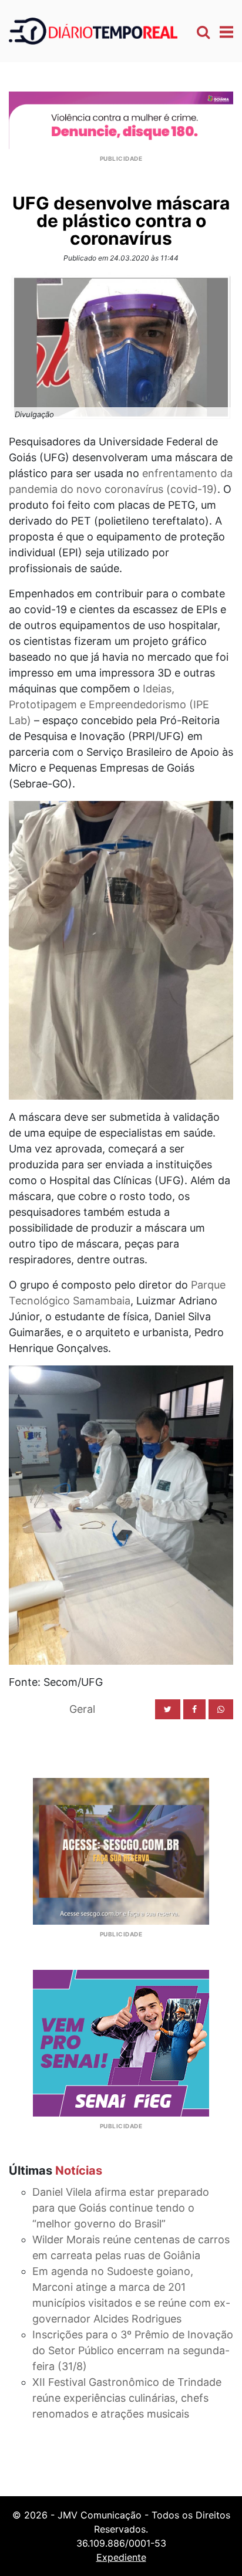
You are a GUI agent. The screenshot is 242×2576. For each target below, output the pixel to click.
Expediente (121, 2557)
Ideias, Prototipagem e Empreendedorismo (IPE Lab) (109, 704)
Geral (82, 1709)
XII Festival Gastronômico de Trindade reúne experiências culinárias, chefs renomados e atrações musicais (127, 2398)
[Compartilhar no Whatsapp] (221, 1709)
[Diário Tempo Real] (93, 30)
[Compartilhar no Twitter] (168, 1709)
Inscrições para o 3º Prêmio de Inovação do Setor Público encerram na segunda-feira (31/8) (133, 2350)
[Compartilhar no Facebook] (194, 1709)
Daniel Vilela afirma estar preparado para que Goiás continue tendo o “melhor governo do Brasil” (121, 2208)
